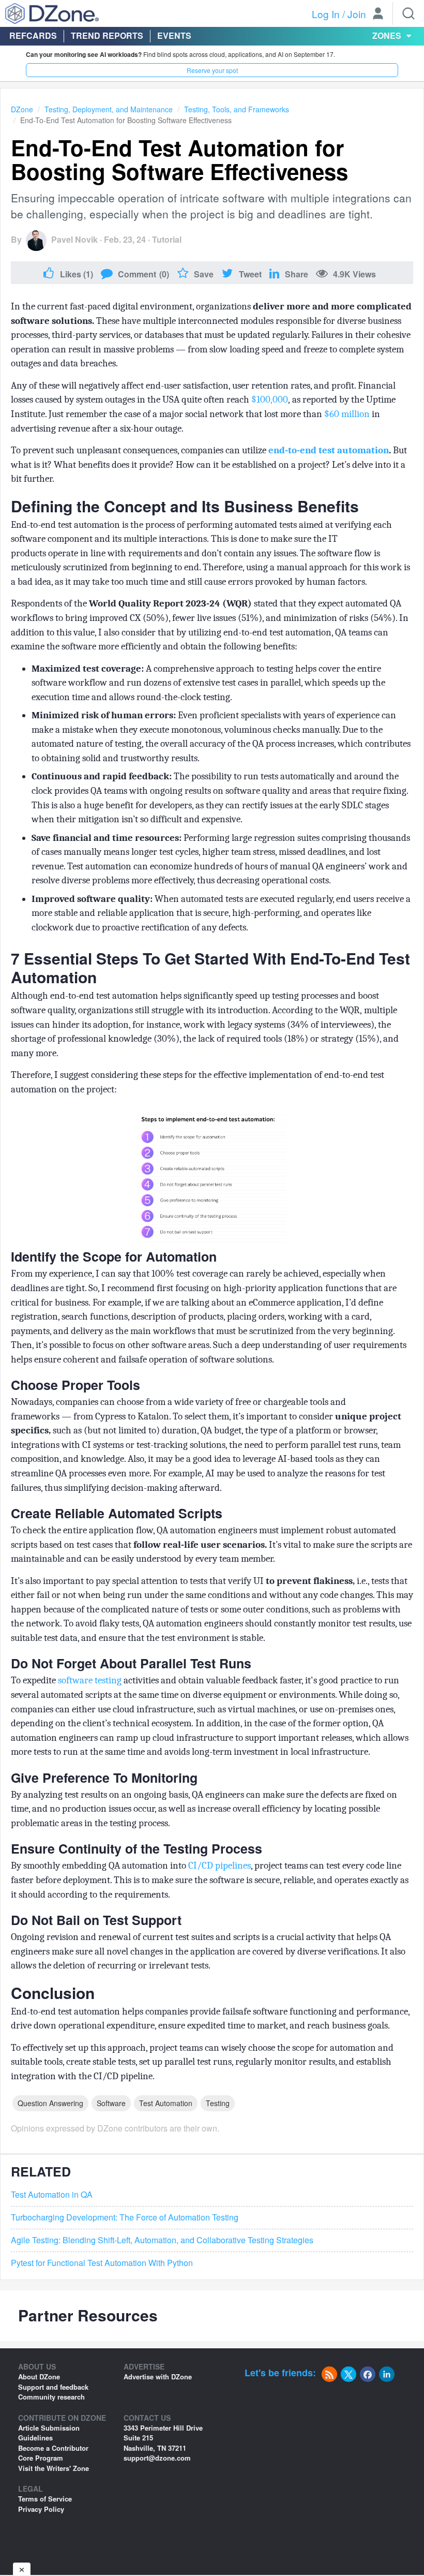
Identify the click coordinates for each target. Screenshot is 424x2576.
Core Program (41, 2458)
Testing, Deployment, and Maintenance (109, 109)
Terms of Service (45, 2499)
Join (357, 14)
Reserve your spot (212, 70)
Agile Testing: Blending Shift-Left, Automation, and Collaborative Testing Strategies (162, 2240)
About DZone (39, 2377)
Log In (326, 14)
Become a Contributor (53, 2448)
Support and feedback (53, 2387)
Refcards (33, 35)
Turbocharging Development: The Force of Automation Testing (125, 2217)
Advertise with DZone (158, 2377)
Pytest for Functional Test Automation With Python (102, 2263)
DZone (22, 109)
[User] (378, 14)
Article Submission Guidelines (49, 2433)
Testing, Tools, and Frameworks (237, 109)
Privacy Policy (41, 2509)
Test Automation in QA (52, 2195)
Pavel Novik (74, 239)
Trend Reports (107, 35)
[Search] (408, 13)
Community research (51, 2397)
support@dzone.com (157, 2458)
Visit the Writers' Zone (54, 2468)
